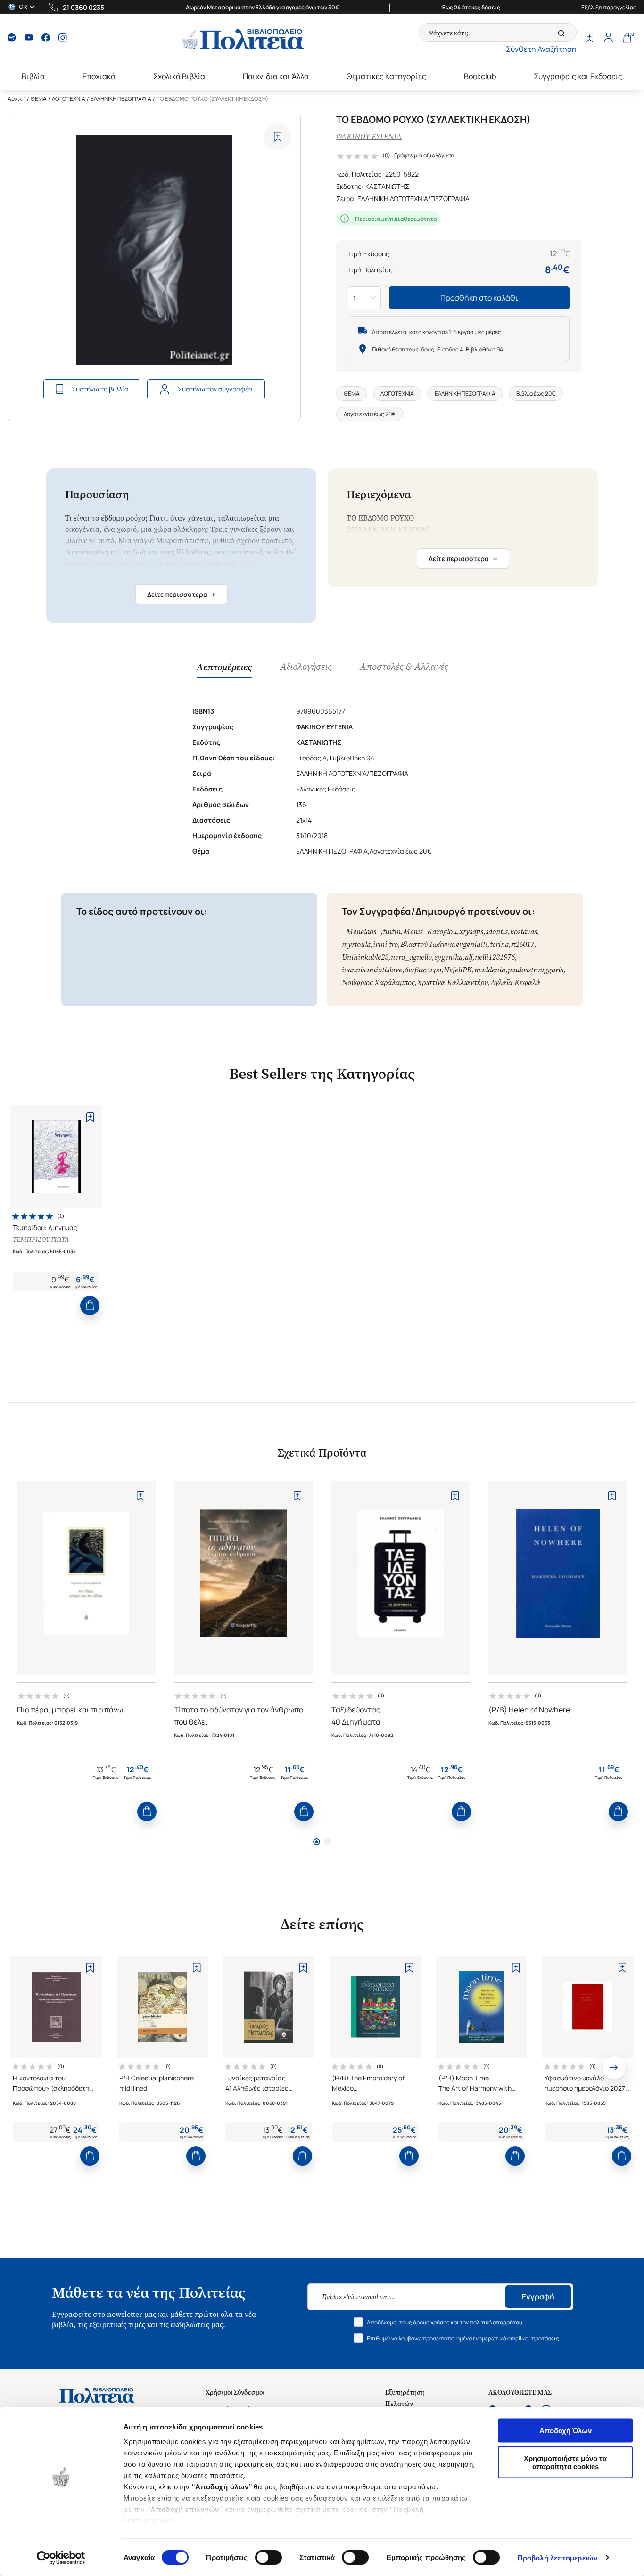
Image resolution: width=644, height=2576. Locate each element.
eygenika (448, 957)
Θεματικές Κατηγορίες (386, 76)
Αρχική (17, 99)
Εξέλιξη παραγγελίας (609, 7)
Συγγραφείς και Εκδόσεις (578, 76)
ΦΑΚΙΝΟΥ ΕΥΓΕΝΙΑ (369, 136)
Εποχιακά (99, 76)
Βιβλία (33, 76)
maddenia (490, 970)
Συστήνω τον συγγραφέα (215, 389)
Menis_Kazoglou (430, 932)
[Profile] (608, 39)
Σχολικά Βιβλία (179, 76)
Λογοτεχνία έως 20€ (370, 414)
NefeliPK (458, 970)
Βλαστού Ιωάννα (427, 944)
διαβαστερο (423, 970)
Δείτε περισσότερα (182, 595)
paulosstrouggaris (536, 970)
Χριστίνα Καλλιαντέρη (452, 982)
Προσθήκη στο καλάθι (479, 298)
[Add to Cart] (90, 1306)
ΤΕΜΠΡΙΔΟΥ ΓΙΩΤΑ (41, 1240)
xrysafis (471, 932)
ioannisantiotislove (372, 970)
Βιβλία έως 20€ (536, 394)
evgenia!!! (472, 944)
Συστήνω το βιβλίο (100, 389)
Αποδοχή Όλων (566, 2431)
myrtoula (356, 944)
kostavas (524, 932)
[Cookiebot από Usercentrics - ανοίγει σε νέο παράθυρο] (61, 2558)
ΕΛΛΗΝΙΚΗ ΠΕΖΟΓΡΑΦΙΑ (121, 99)
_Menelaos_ (361, 932)
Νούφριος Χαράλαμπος (378, 982)
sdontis (497, 932)
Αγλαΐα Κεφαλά (515, 982)
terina (499, 944)
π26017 (523, 944)
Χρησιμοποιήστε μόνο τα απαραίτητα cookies (565, 2462)
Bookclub (480, 76)
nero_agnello (411, 957)
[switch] (268, 2557)
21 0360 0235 (83, 7)
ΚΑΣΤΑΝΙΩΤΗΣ (387, 186)
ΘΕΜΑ (39, 99)
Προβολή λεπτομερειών (557, 2557)
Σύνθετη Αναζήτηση (541, 49)
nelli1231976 (495, 957)
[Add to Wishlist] (277, 137)
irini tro (385, 944)
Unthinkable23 (365, 957)
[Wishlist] (589, 39)
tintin (392, 932)
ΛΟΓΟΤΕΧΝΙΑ (69, 99)
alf (469, 957)
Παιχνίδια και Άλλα (276, 76)
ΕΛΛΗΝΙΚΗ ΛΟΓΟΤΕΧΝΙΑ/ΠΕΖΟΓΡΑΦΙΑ (413, 199)
